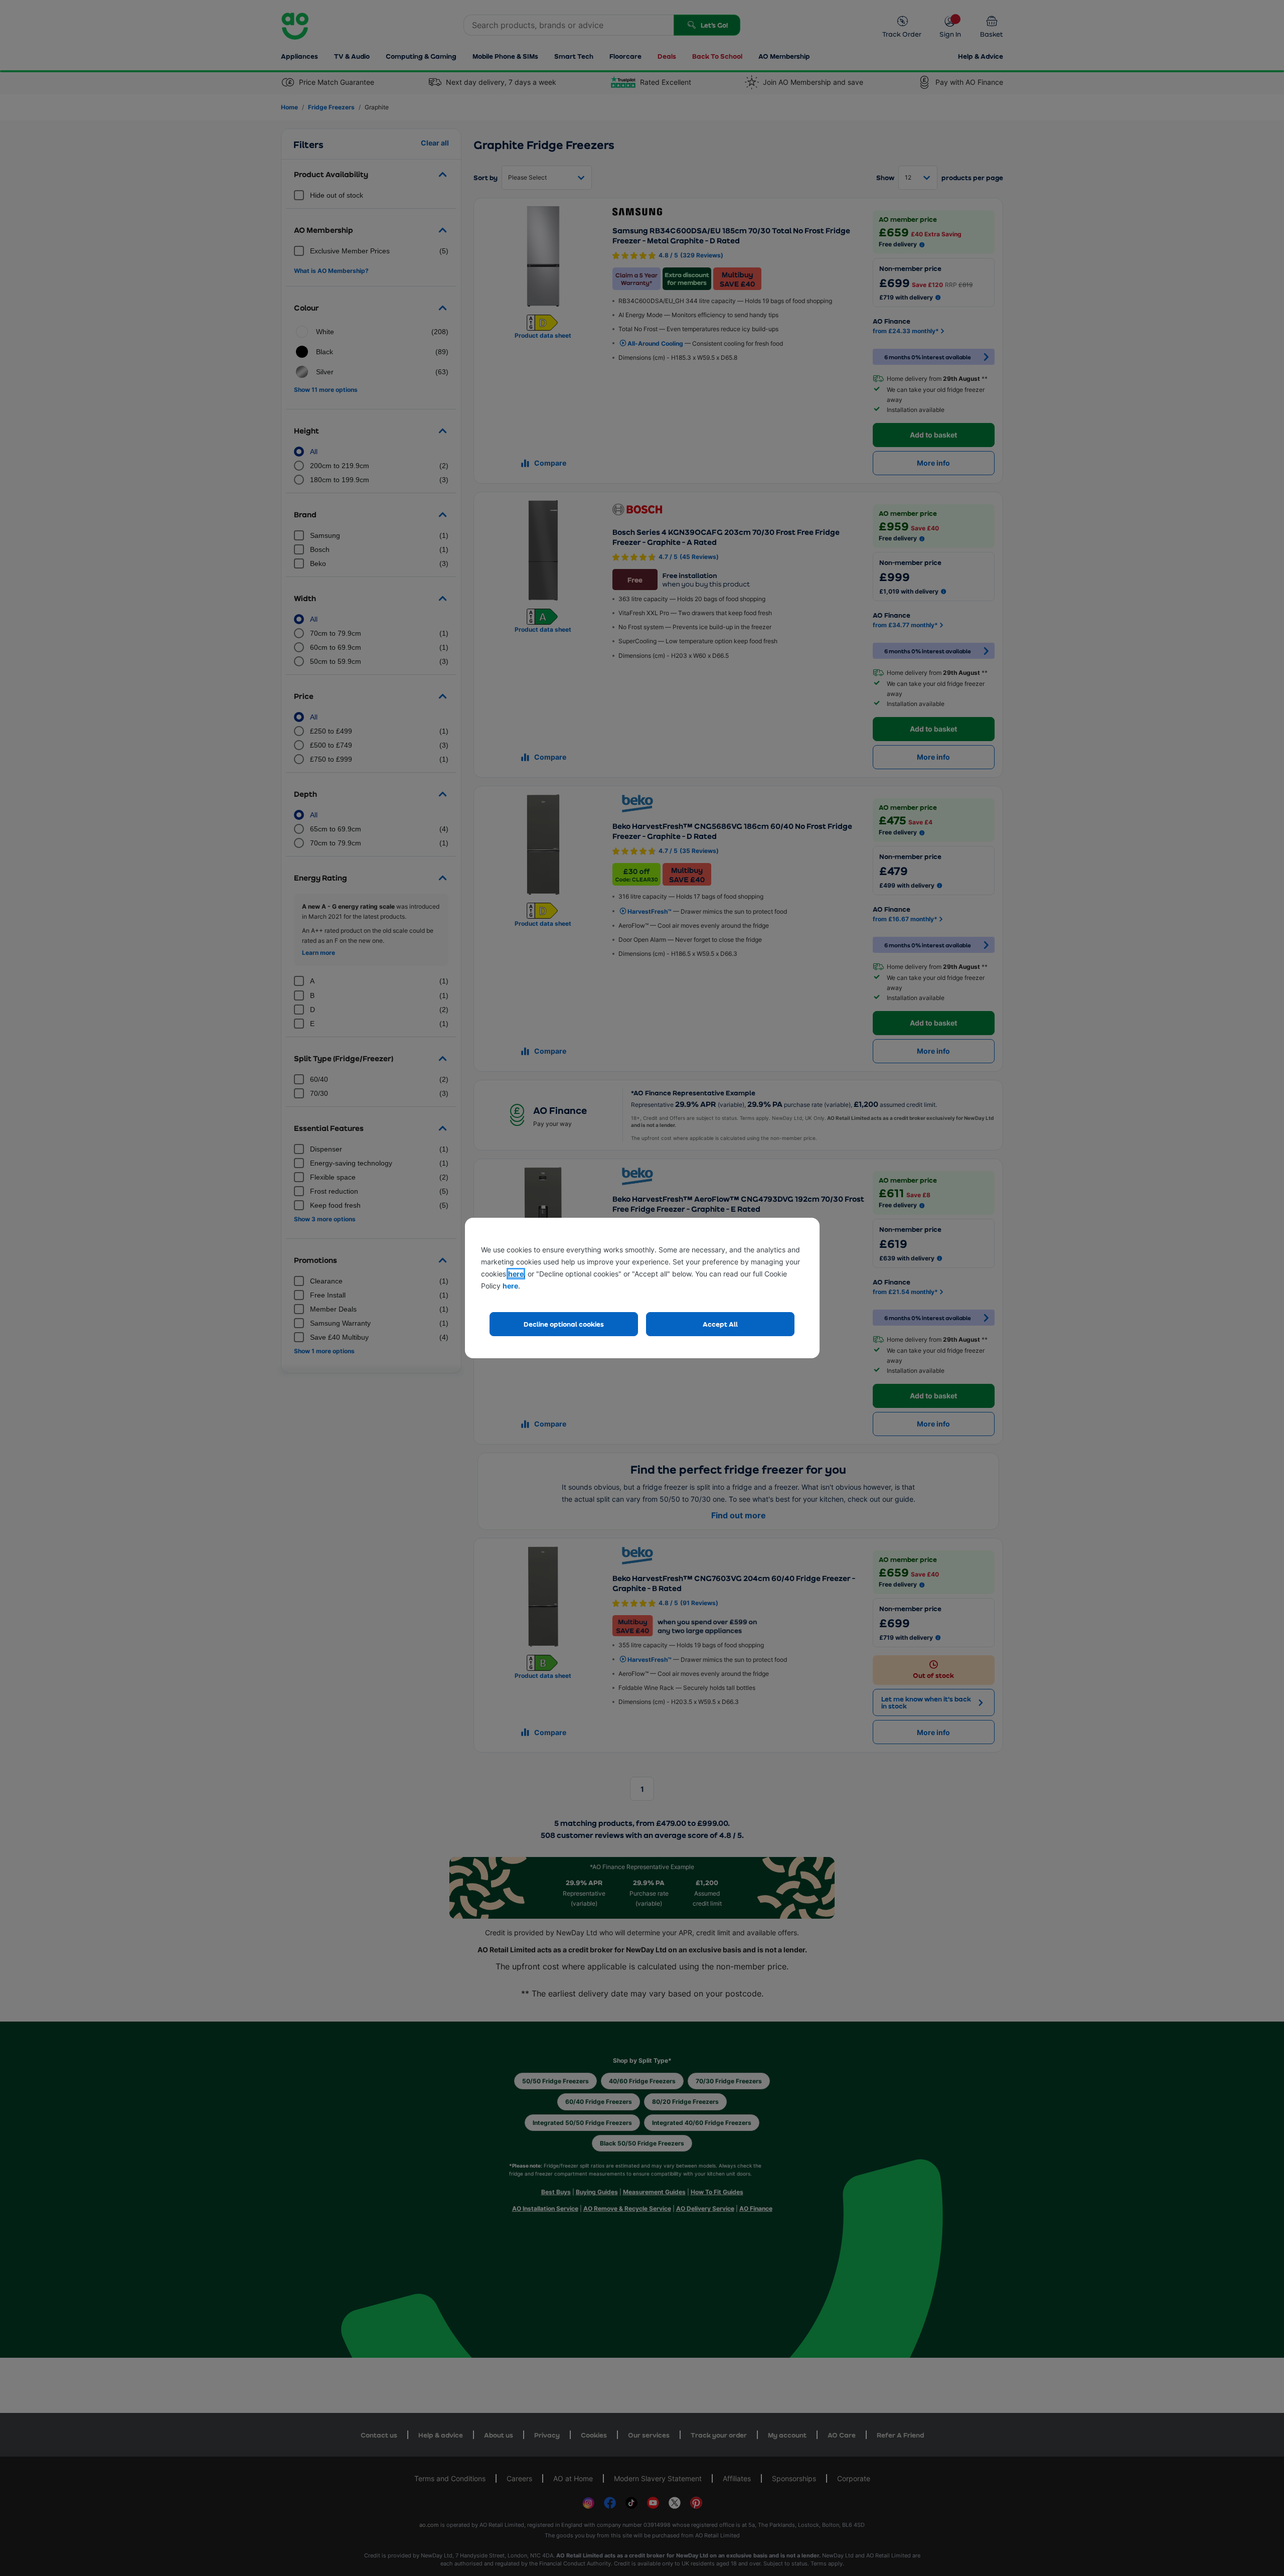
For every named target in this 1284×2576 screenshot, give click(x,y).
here (516, 1274)
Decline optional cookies (564, 1324)
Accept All (720, 1324)
